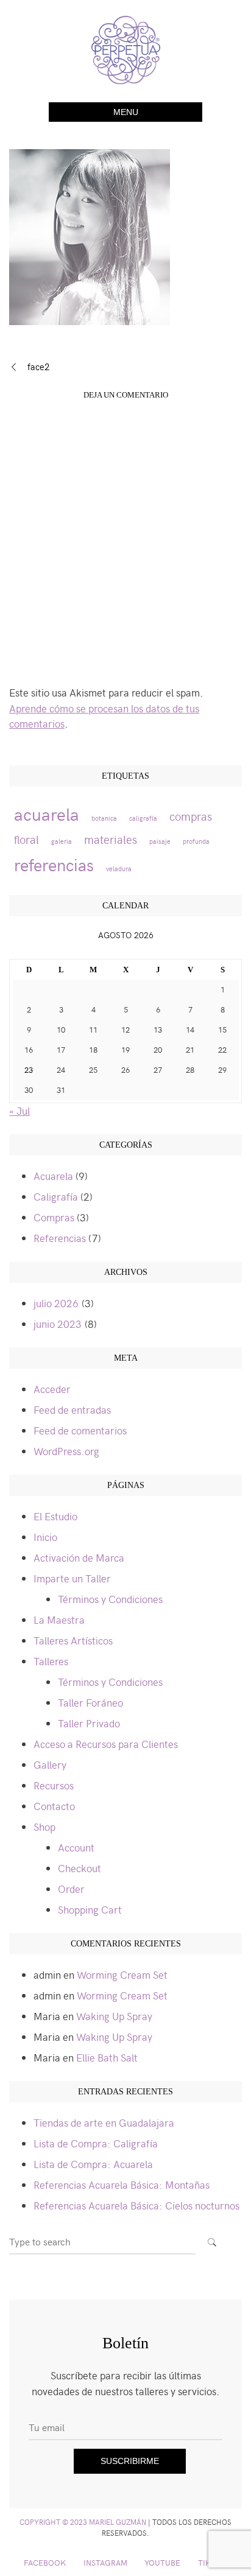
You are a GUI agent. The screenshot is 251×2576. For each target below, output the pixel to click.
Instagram (105, 2562)
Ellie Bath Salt (107, 2057)
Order (71, 1889)
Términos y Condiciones (110, 1599)
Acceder (52, 1389)
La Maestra (59, 1620)
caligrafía (143, 818)
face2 (38, 367)
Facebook (45, 2562)
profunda (196, 841)
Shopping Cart (90, 1909)
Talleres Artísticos (73, 1640)
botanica (104, 818)
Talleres (51, 1661)
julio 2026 (56, 1303)
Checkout (80, 1868)
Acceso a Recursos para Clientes (106, 1744)
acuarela (47, 813)
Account (76, 1847)
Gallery (50, 1764)
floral (27, 839)
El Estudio (55, 1516)
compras (191, 816)
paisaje (160, 841)
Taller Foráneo (90, 1702)
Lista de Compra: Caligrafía (96, 2143)
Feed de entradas (72, 1409)
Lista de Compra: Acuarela (93, 2164)
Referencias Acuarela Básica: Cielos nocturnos (136, 2205)
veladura (119, 869)
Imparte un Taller (72, 1578)
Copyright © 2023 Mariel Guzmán (83, 2522)
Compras (54, 1217)
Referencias (60, 1238)
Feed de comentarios (80, 1430)
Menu (126, 112)
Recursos (54, 1785)
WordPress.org (66, 1451)
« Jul (19, 1111)
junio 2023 (58, 1324)
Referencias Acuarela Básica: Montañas (122, 2185)
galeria (62, 841)
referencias (54, 864)
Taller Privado (89, 1723)
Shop (44, 1827)
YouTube (162, 2562)
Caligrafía (56, 1196)
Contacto (54, 1806)
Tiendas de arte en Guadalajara (104, 2122)
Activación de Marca (79, 1557)
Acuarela (53, 1176)
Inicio (45, 1537)
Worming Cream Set (122, 1974)
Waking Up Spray (114, 2016)
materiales (111, 839)
